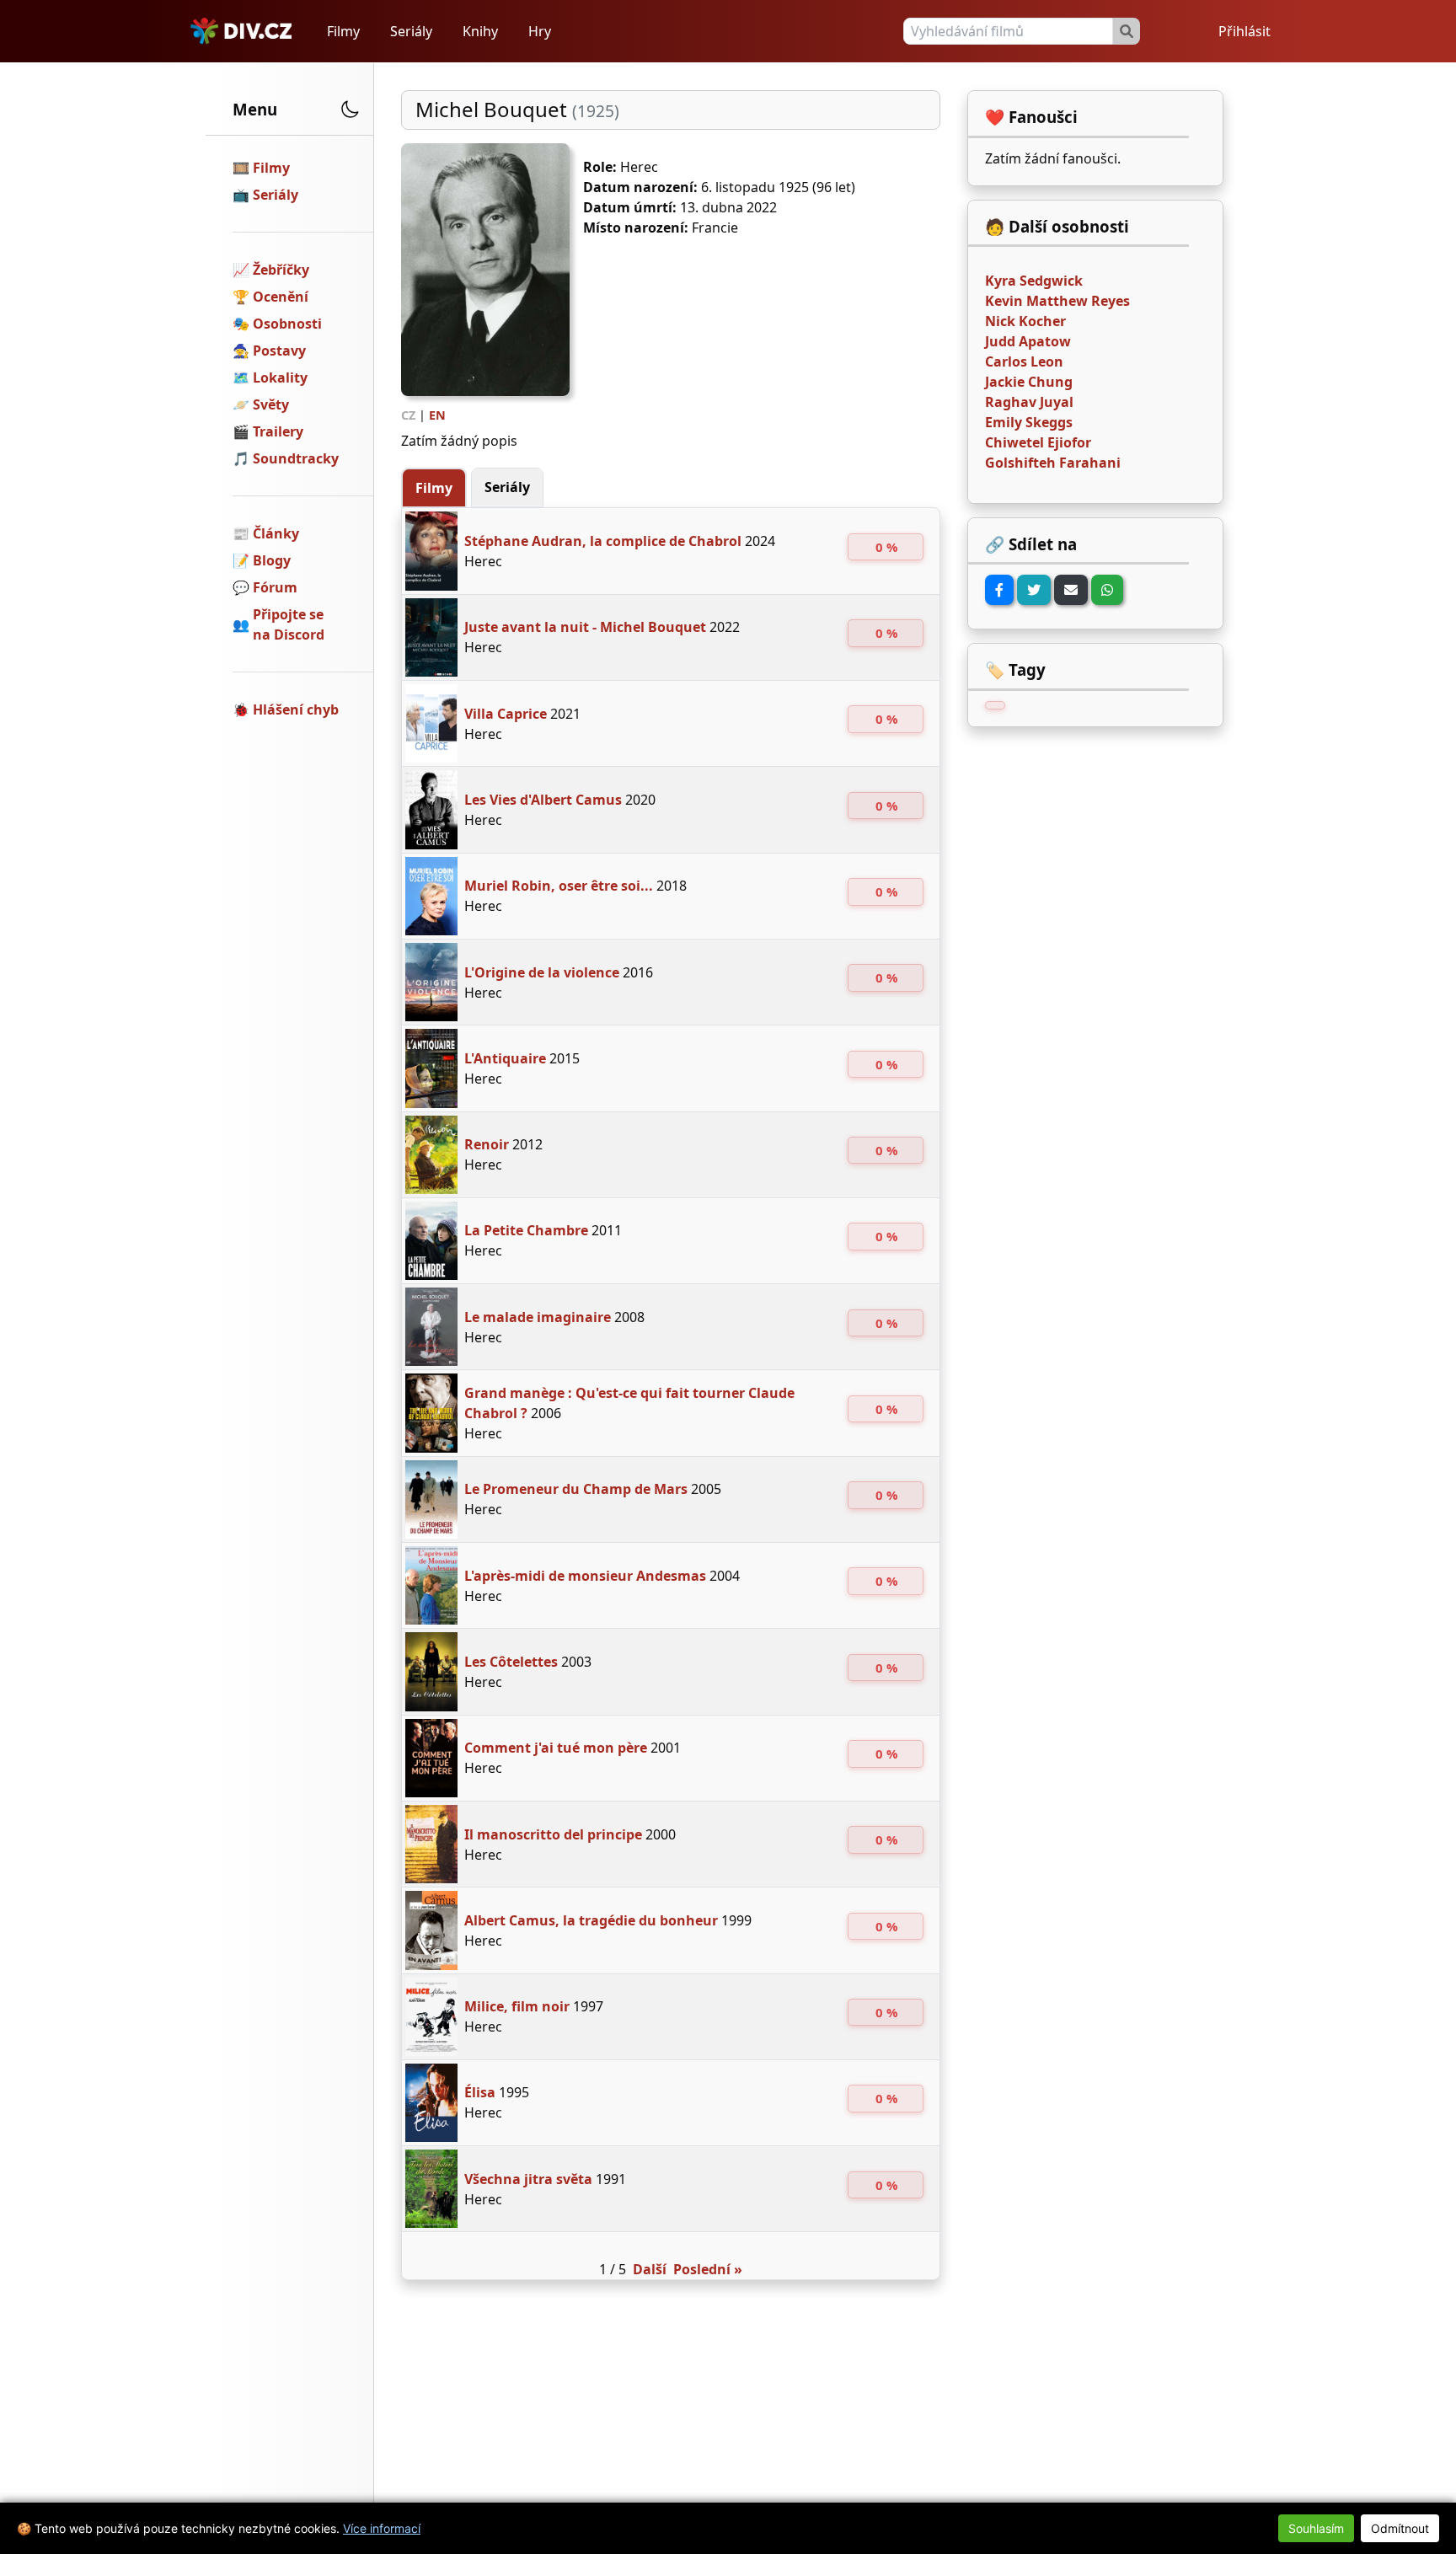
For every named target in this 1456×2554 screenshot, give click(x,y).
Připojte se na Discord (289, 624)
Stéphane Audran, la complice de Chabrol (603, 541)
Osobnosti (287, 324)
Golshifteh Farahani (1053, 463)
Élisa (480, 2092)
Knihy (480, 31)
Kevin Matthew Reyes (1057, 301)
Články (276, 533)
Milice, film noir (517, 2006)
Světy (271, 404)
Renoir (487, 1144)
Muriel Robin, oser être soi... (559, 886)
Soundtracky (296, 458)
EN (437, 415)
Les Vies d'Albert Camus (543, 800)
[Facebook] (999, 590)
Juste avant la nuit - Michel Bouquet (585, 627)
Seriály (411, 31)
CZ (408, 415)
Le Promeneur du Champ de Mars (576, 1489)
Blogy (272, 560)
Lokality (280, 377)
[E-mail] (1071, 590)
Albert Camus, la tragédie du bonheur (591, 1920)
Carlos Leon (1024, 361)
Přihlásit (1245, 31)
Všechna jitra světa (528, 2179)
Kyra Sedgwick (1034, 281)
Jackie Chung (1029, 382)
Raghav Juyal (1029, 402)
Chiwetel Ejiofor (1038, 442)
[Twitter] (1034, 590)
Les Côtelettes (511, 1662)
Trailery (278, 431)
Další (650, 2269)
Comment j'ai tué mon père (556, 1748)
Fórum (275, 587)
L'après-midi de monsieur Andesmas (585, 1576)
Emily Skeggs (1029, 422)
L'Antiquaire (505, 1058)
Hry (540, 31)
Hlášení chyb (296, 709)
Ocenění (281, 297)
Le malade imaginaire (538, 1317)
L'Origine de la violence (542, 972)
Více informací (382, 2528)
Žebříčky (281, 270)
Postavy (279, 351)
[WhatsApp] (1107, 590)
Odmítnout (1400, 2528)
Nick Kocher (1025, 321)
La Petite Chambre (526, 1230)
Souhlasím (1316, 2528)
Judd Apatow (1028, 341)
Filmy (343, 31)
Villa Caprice (506, 714)
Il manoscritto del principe (553, 1834)
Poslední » (708, 2269)
